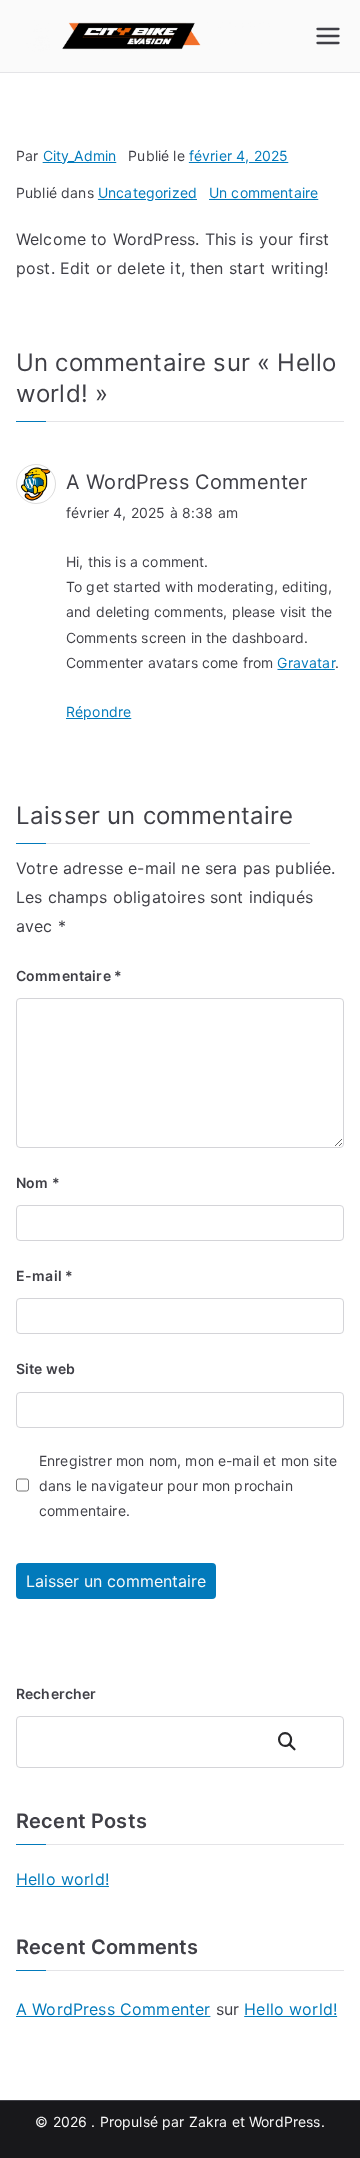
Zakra (208, 2121)
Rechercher (56, 1693)
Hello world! (62, 1879)
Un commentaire (263, 192)
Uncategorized (147, 192)
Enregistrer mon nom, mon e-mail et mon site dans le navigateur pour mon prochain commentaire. (188, 1485)
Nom (38, 1182)
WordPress (284, 2121)
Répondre (98, 711)
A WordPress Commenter (186, 482)
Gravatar (305, 662)
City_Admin (80, 155)
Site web (45, 1368)
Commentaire (69, 975)
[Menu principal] (328, 36)
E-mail (44, 1275)
